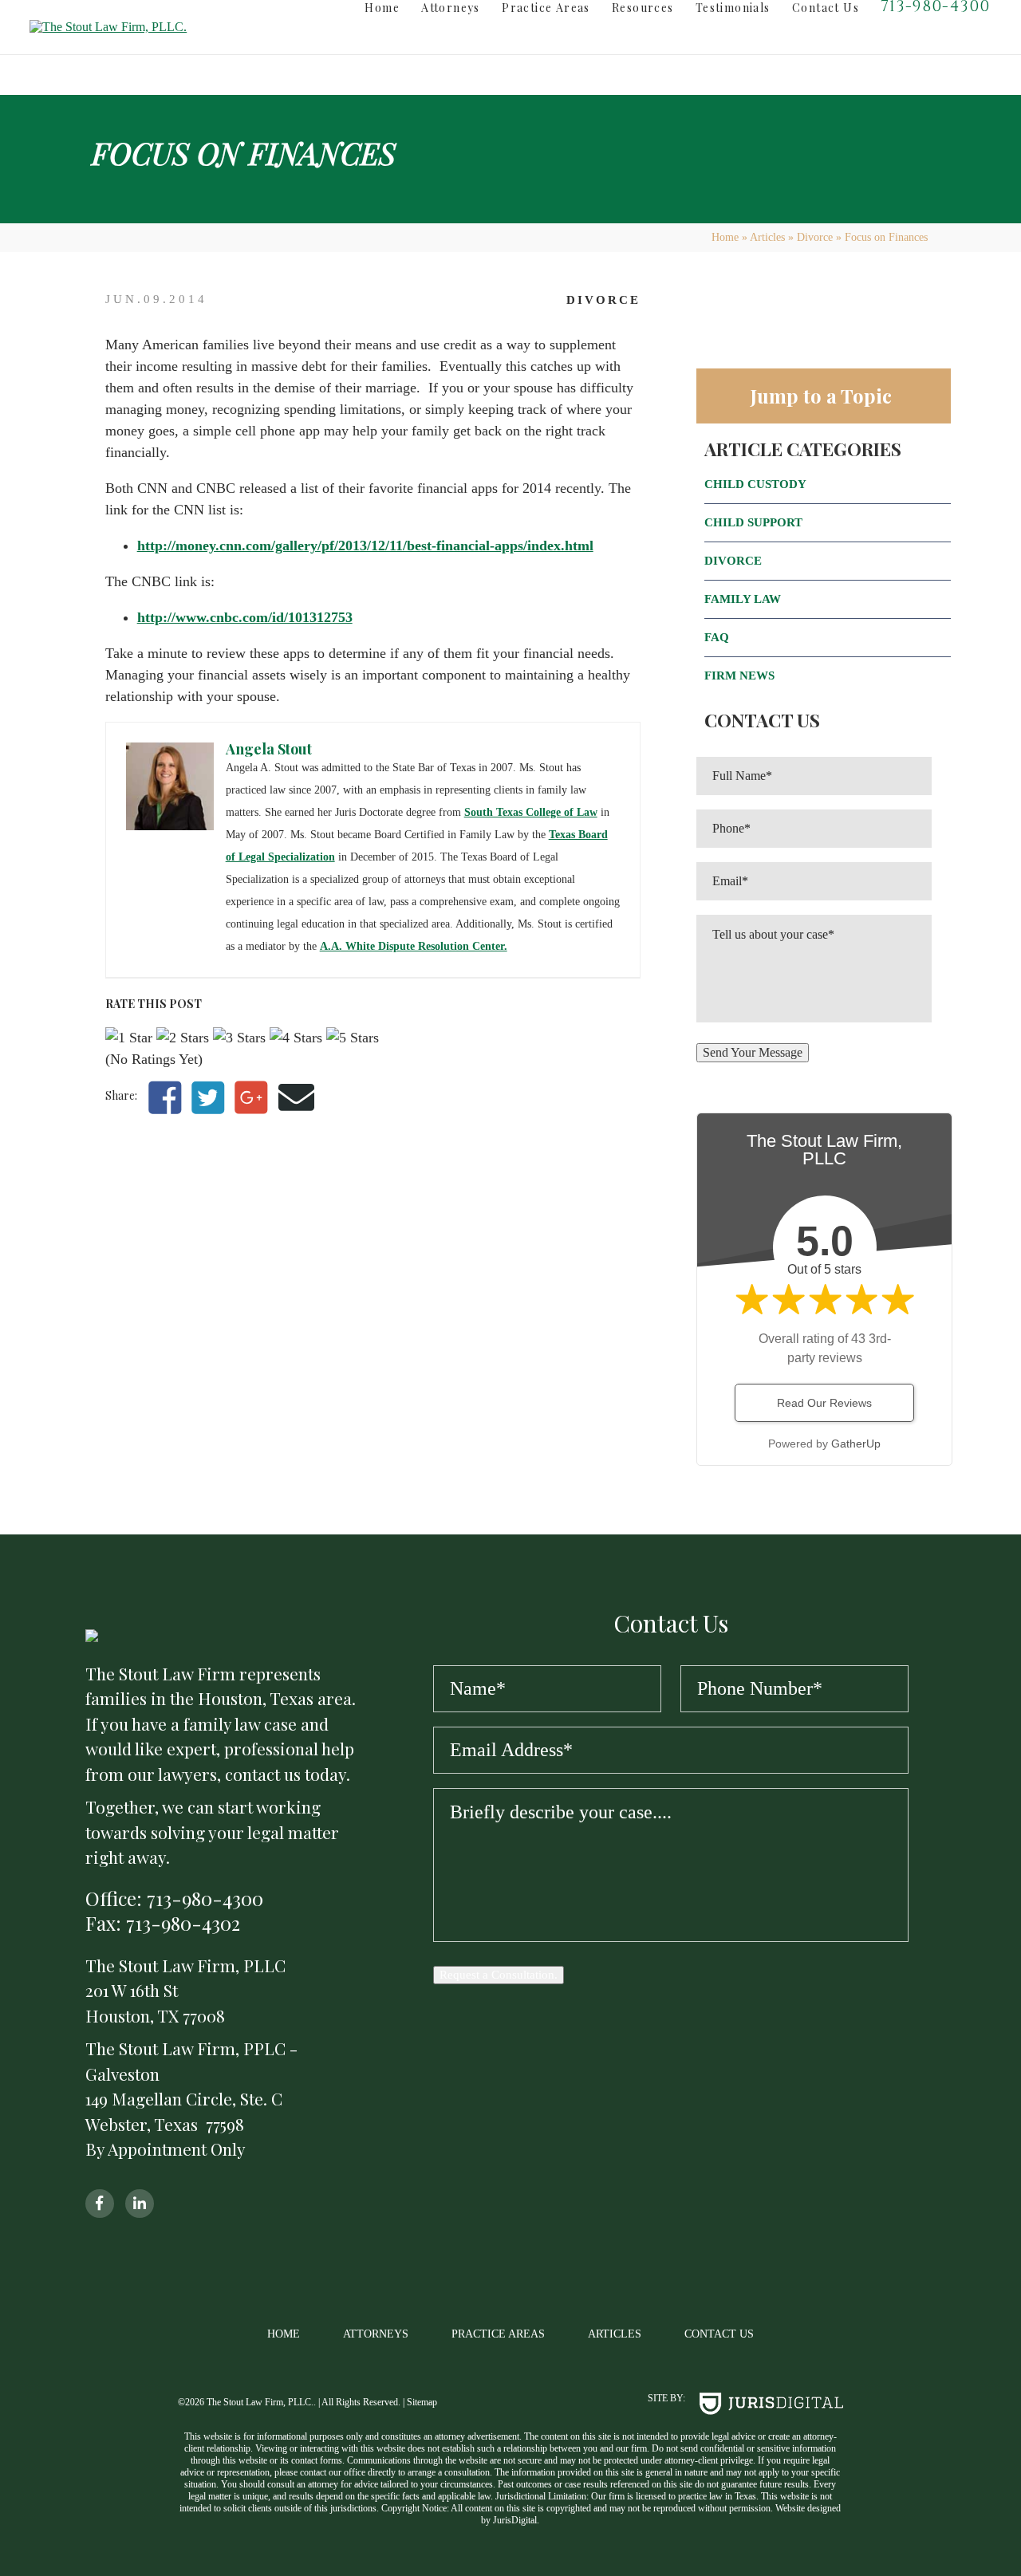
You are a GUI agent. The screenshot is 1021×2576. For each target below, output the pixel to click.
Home (382, 8)
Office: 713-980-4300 (174, 1899)
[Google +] (251, 1099)
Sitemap (422, 2402)
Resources (643, 8)
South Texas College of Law (531, 812)
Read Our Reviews (824, 1403)
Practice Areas (546, 8)
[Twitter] (208, 1099)
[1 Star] (129, 1038)
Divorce (815, 237)
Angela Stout (269, 749)
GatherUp (856, 1444)
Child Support (753, 522)
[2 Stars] (183, 1038)
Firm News (739, 676)
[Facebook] (165, 1099)
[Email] (296, 1099)
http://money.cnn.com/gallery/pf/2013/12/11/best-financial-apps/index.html (365, 546)
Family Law (743, 599)
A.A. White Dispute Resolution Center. (414, 946)
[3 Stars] (239, 1038)
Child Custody (755, 484)
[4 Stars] (296, 1038)
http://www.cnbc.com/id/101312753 (245, 617)
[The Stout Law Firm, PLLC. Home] (132, 27)
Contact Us (826, 8)
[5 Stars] (353, 1038)
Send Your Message (753, 1052)
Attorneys (451, 8)
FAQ (717, 637)
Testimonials (733, 8)
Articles (767, 237)
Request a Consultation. (499, 1975)
